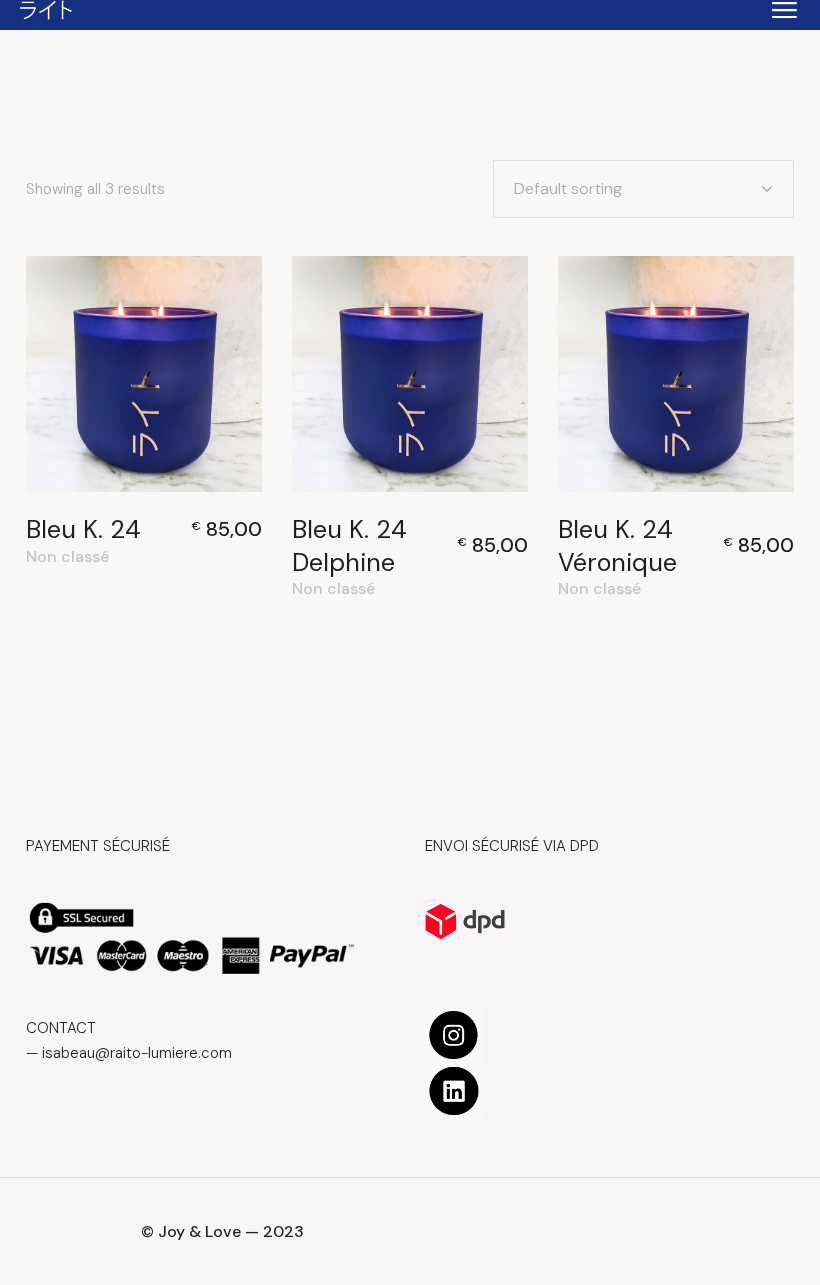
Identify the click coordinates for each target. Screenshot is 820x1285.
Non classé (67, 557)
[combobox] (643, 189)
